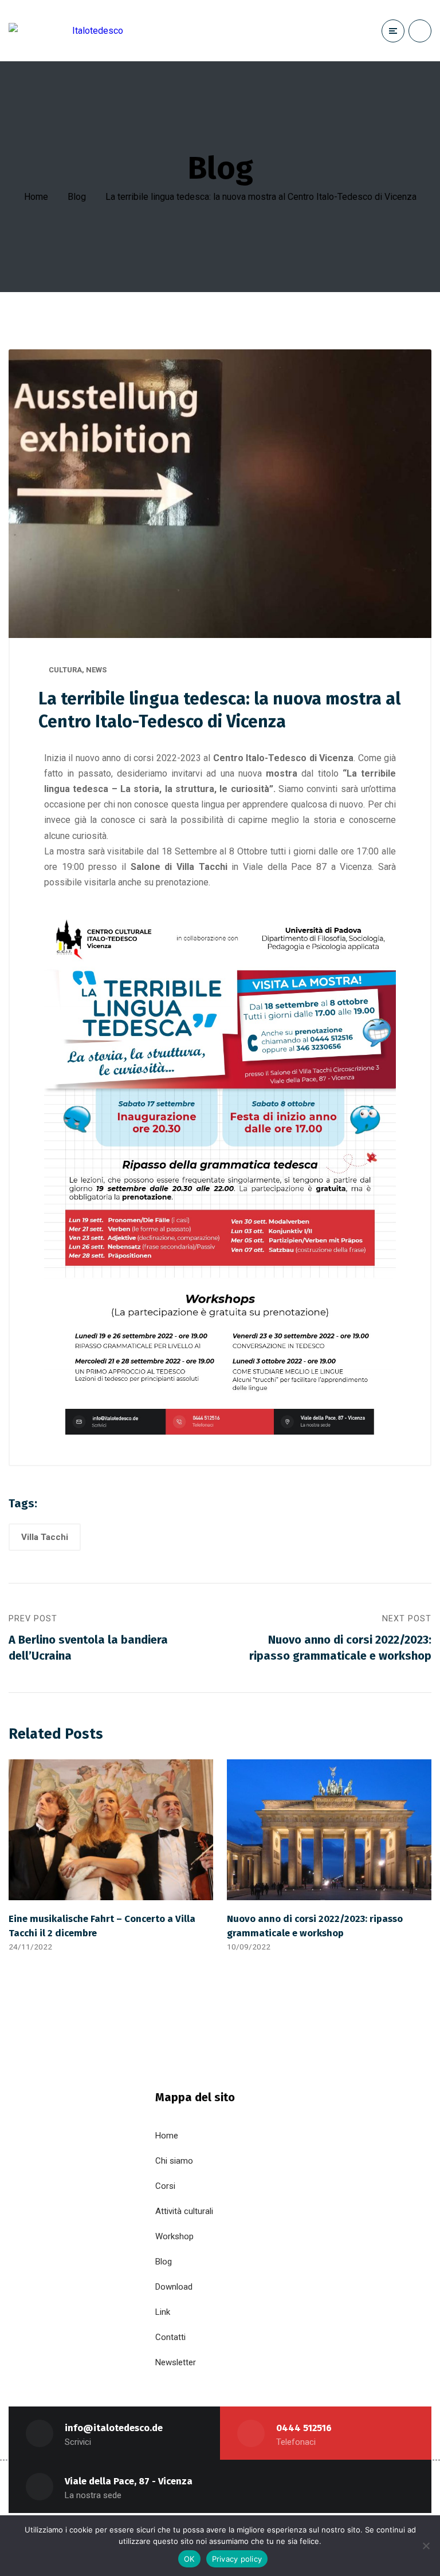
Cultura (65, 670)
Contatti (170, 2337)
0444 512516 (304, 2428)
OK (189, 2559)
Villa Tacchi (45, 1537)
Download (174, 2287)
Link (163, 2312)
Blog (77, 197)
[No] (426, 2546)
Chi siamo (174, 2161)
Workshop (174, 2236)
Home (36, 197)
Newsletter (176, 2362)
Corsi (165, 2186)
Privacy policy (237, 2559)
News (96, 670)
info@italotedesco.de (114, 2428)
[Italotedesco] (66, 31)
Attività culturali (184, 2211)
